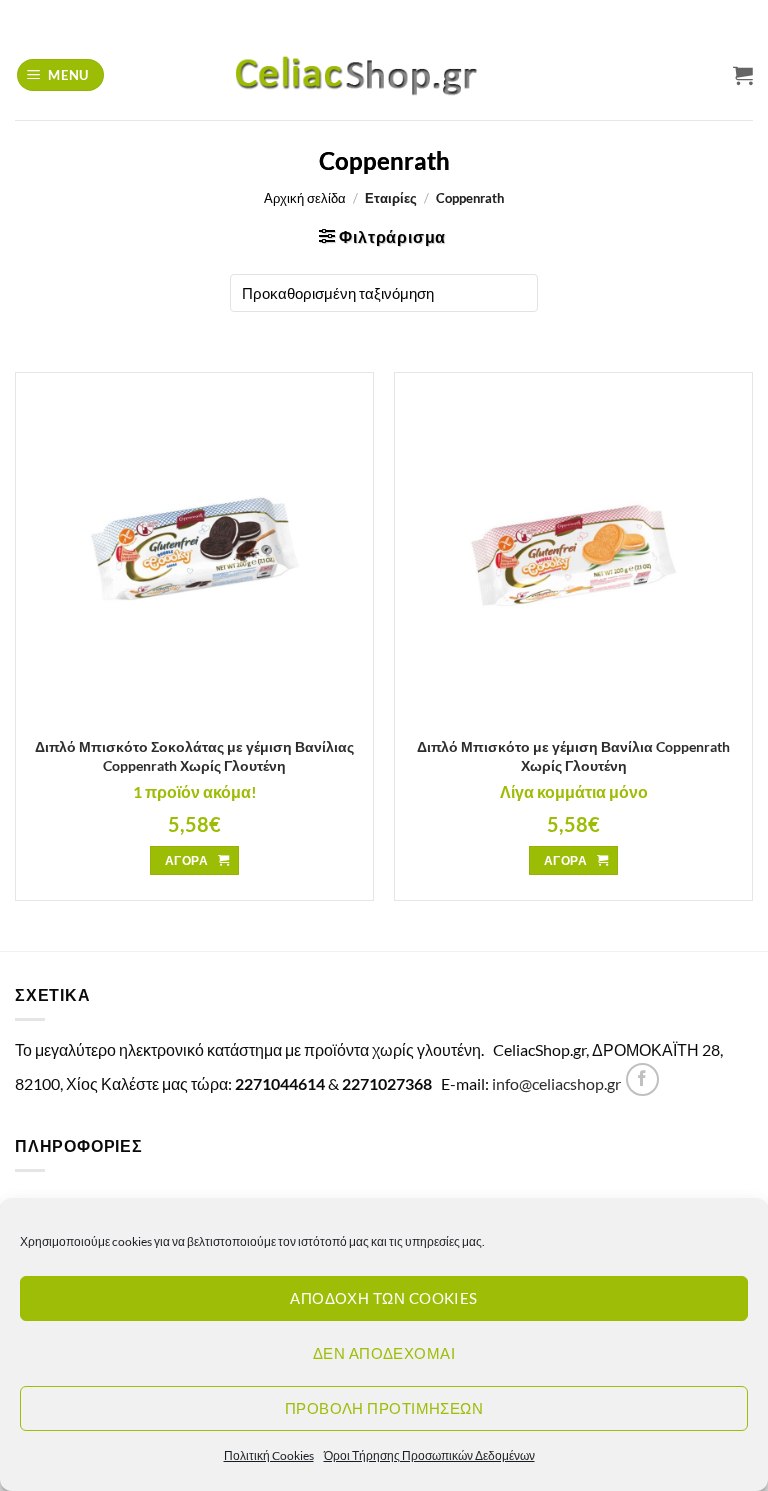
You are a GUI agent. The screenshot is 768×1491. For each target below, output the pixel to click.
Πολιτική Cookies (269, 1455)
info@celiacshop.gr (556, 1083)
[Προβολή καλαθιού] (743, 75)
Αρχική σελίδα (305, 198)
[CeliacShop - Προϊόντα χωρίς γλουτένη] (384, 75)
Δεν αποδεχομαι (384, 1353)
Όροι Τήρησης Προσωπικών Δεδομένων (429, 1455)
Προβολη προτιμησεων (384, 1408)
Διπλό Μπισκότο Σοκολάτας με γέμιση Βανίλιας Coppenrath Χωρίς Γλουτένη (194, 756)
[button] (61, 75)
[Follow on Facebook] (642, 1079)
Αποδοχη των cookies (384, 1298)
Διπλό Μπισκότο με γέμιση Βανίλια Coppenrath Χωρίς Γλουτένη (573, 756)
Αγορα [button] (186, 860)
